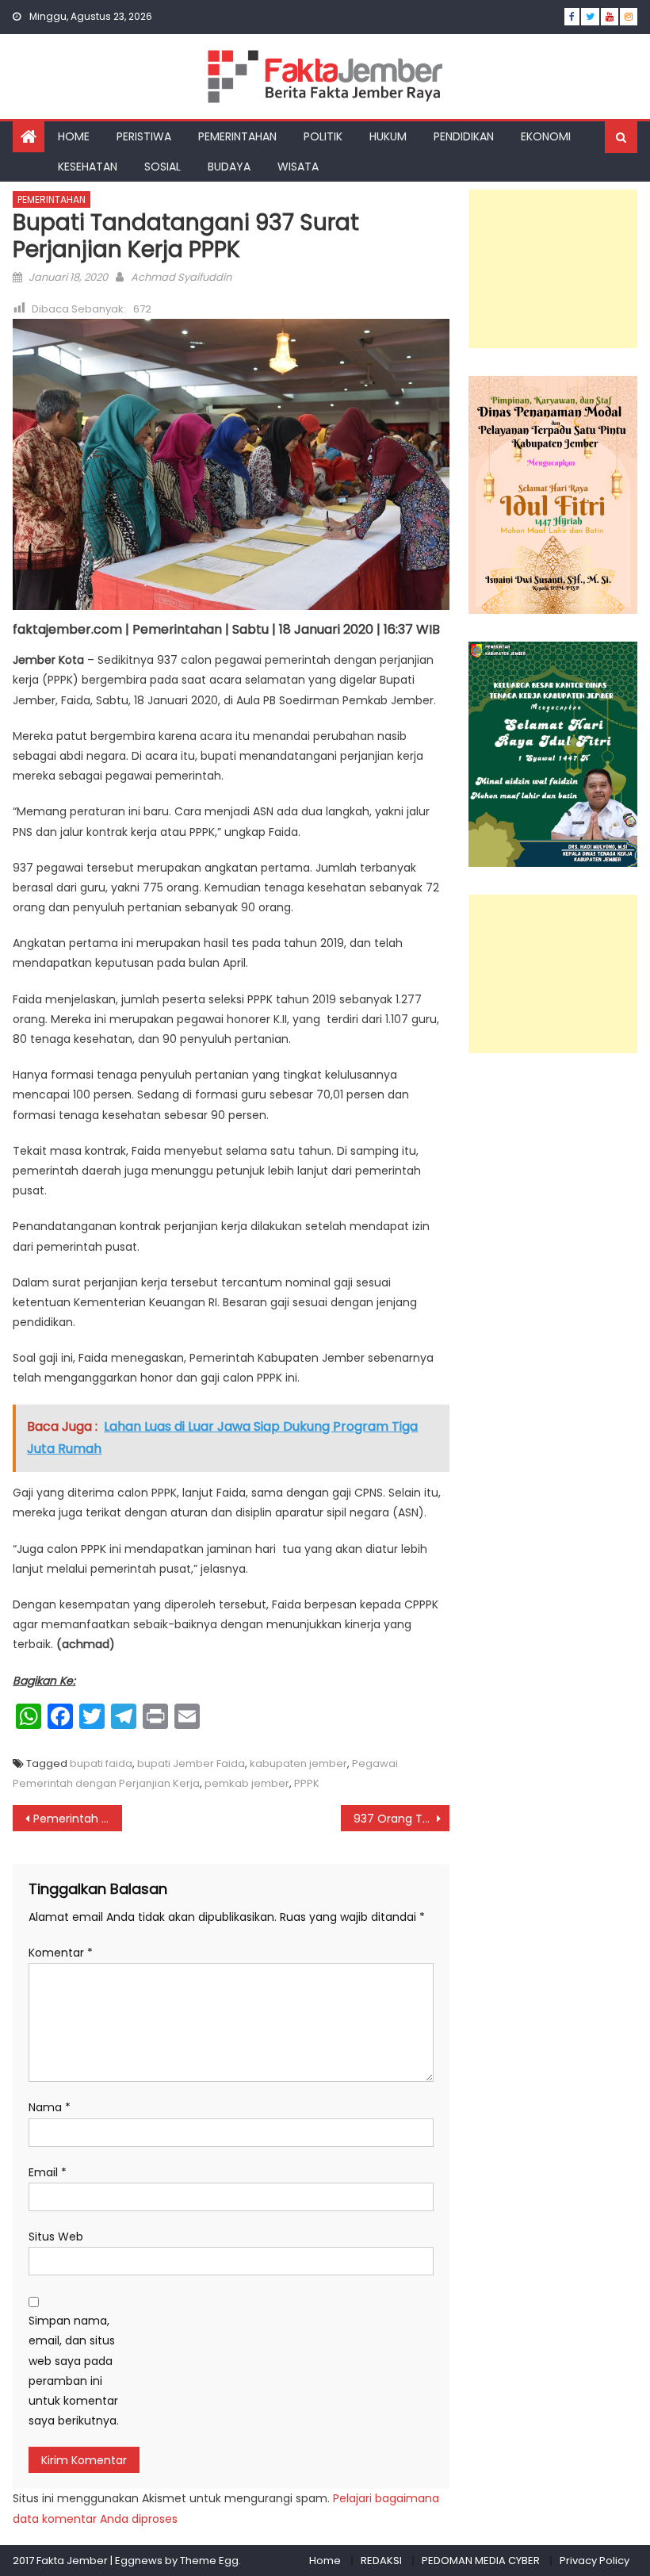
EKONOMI (546, 136)
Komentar (61, 1953)
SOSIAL (162, 167)
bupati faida (101, 1763)
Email (48, 2172)
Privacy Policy (595, 2561)
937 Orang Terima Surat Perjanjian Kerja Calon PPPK (402, 1819)
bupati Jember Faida (191, 1763)
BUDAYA (229, 167)
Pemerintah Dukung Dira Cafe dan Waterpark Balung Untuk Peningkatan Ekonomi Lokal (78, 1819)
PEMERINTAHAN (237, 136)
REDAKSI (381, 2561)
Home (325, 2561)
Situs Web (56, 2237)
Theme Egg (209, 2561)
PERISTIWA (144, 136)
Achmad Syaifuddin (181, 277)
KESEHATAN (88, 167)
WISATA (298, 167)
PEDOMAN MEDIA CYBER (481, 2561)
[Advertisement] (553, 269)
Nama (50, 2107)
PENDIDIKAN (464, 136)
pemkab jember (247, 1783)
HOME (74, 136)
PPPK (307, 1783)
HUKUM (388, 136)
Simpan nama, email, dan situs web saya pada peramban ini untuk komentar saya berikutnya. (74, 2371)
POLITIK (323, 136)
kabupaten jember (298, 1763)
